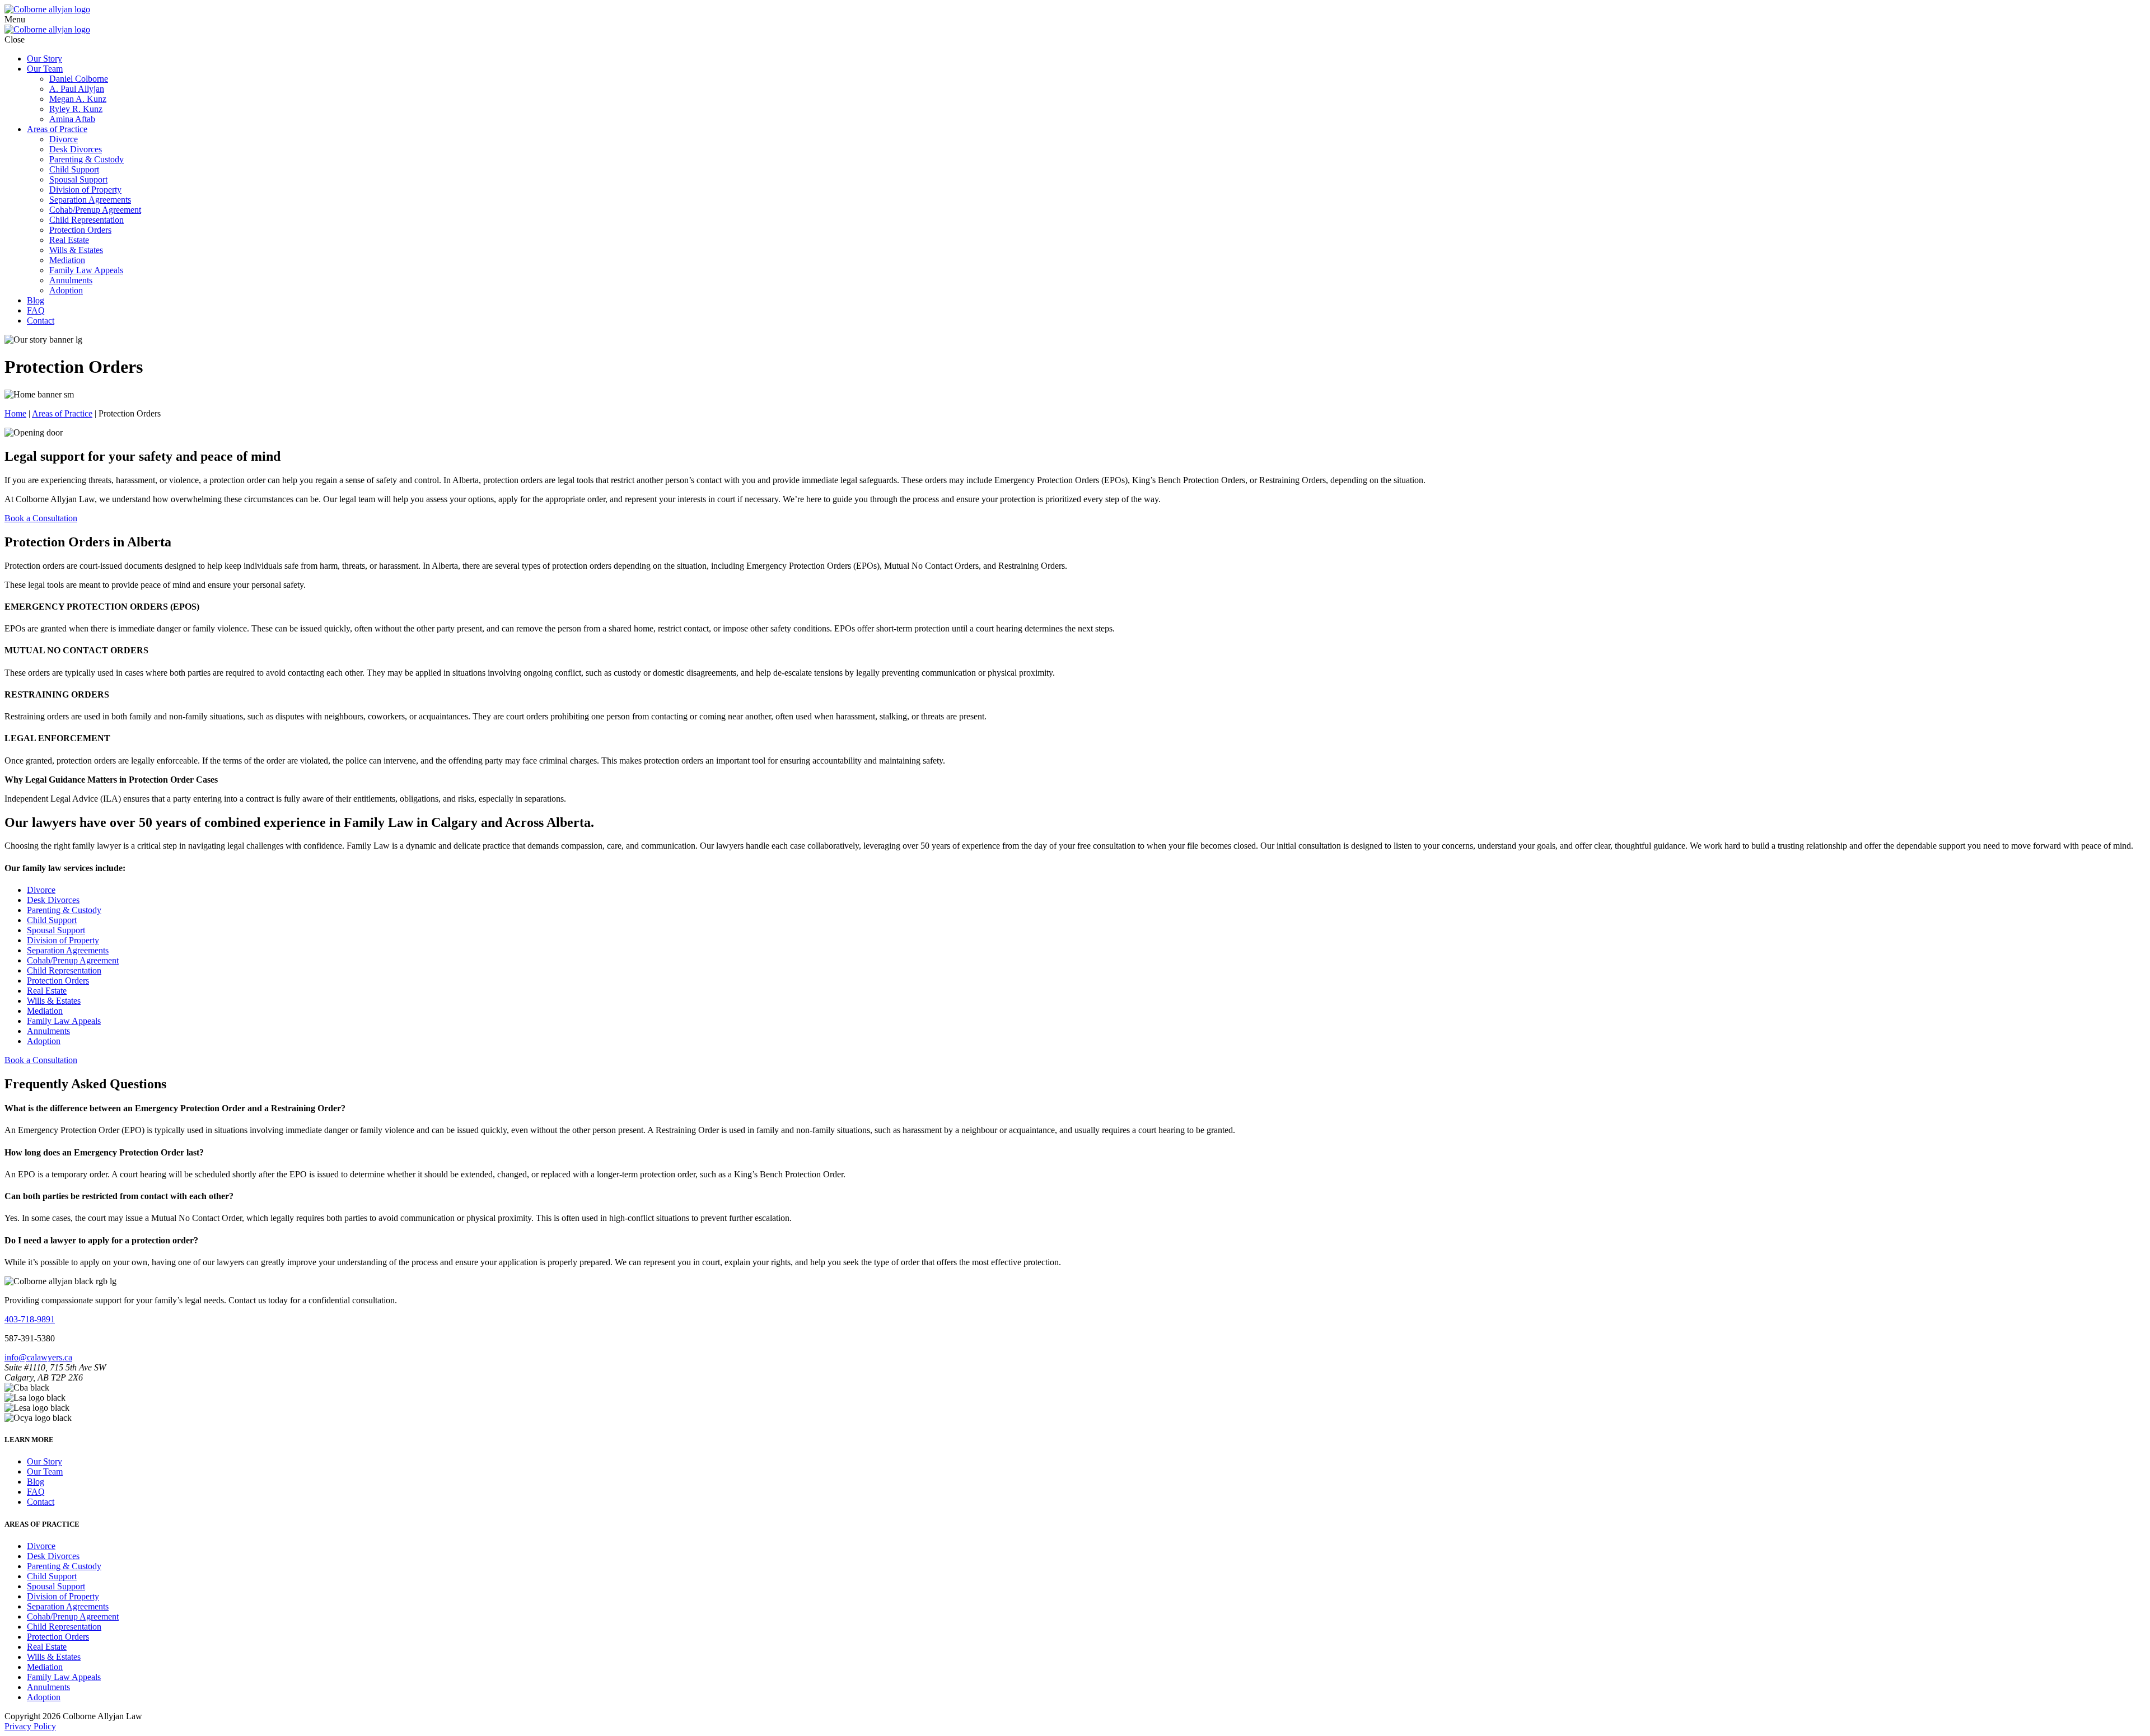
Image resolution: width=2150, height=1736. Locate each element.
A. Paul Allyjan (77, 89)
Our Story (45, 59)
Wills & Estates (76, 250)
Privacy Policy (30, 1726)
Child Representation (87, 220)
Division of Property (85, 189)
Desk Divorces (76, 149)
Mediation (67, 260)
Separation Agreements (90, 200)
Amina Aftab (72, 119)
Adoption (66, 290)
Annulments (71, 280)
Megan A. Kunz (78, 99)
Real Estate (69, 240)
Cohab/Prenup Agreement (95, 210)
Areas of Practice (57, 129)
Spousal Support (78, 179)
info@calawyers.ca (38, 1357)
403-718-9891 (30, 1319)
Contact (41, 320)
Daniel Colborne (79, 79)
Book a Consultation (41, 518)
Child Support (74, 169)
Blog (36, 300)
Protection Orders (80, 230)
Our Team (45, 69)
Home (15, 413)
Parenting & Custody (87, 159)
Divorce (64, 139)
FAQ (36, 310)
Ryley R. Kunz (76, 109)
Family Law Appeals (86, 270)
